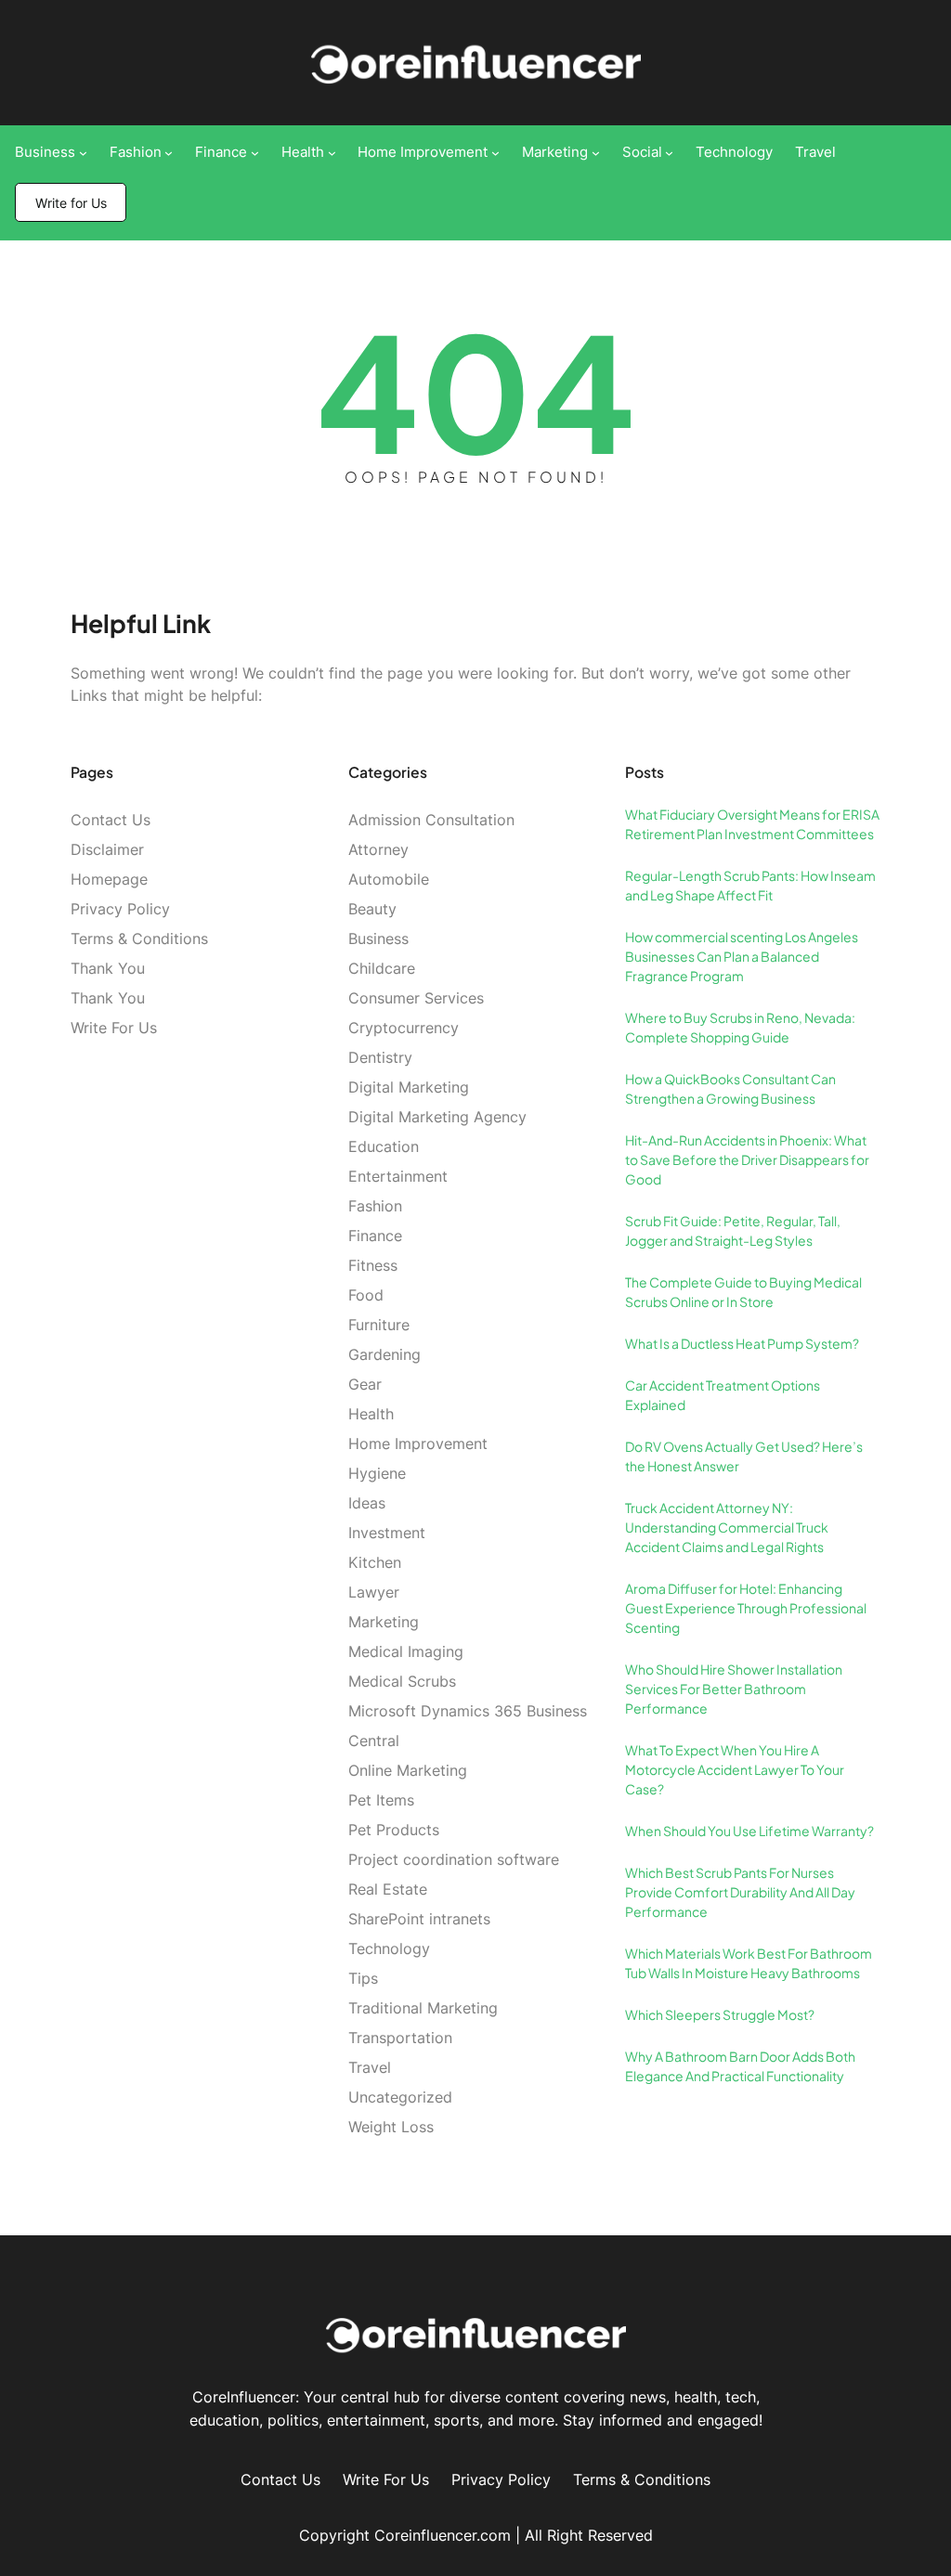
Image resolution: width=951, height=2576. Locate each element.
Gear (365, 1384)
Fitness (373, 1265)
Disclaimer (107, 849)
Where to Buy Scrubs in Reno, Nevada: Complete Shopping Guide (740, 1027)
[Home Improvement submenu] (495, 153)
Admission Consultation (431, 820)
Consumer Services (416, 998)
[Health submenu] (332, 153)
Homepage (109, 879)
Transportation (400, 2038)
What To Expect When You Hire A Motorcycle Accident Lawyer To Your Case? (735, 1769)
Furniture (379, 1325)
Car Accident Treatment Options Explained (723, 1395)
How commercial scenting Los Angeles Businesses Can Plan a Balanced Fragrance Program (742, 956)
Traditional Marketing (423, 2008)
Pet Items (381, 1800)
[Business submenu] (83, 153)
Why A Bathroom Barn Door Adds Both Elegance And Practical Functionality (740, 2066)
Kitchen (375, 1562)
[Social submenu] (669, 153)
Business (378, 938)
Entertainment (398, 1176)
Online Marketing (408, 1770)
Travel (370, 2067)
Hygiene (377, 1473)
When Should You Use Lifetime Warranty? (749, 1831)
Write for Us (71, 203)
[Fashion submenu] (169, 153)
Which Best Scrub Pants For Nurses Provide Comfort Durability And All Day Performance (740, 1892)
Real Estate (388, 1889)
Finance (375, 1236)
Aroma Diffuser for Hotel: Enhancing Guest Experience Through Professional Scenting (746, 1608)
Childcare (382, 968)
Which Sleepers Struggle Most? (720, 2014)
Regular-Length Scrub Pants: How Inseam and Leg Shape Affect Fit (750, 885)
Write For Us (114, 1028)
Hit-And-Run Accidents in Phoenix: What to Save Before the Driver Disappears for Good (747, 1159)
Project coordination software (454, 1859)
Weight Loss (391, 2127)
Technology (389, 1948)
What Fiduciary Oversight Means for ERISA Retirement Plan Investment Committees (752, 824)
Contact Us (111, 820)
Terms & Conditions (139, 938)
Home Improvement (418, 1443)
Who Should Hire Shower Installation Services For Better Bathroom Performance (734, 1689)
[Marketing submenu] (596, 153)
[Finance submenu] (255, 153)
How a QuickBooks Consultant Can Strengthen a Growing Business (730, 1088)
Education (384, 1146)
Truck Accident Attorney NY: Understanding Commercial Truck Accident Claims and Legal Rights (727, 1527)
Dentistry (380, 1057)
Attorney (378, 849)
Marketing (384, 1622)
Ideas (367, 1503)
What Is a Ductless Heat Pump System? (742, 1343)
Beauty (372, 909)
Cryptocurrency (404, 1028)
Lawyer (374, 1592)
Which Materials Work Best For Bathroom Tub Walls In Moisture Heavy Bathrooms (749, 1963)
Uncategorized (400, 2097)
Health (371, 1414)
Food (366, 1295)
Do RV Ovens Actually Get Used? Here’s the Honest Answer (744, 1456)
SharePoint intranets (419, 1919)
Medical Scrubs (402, 1681)
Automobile (389, 879)
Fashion (375, 1206)
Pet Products (394, 1830)
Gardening (384, 1354)
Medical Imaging (406, 1651)
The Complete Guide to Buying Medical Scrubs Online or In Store (743, 1292)
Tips (363, 1978)
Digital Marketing (409, 1087)
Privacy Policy (120, 909)
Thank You (108, 968)
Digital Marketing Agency (437, 1117)
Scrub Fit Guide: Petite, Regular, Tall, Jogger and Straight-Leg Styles (733, 1230)
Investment (387, 1533)
